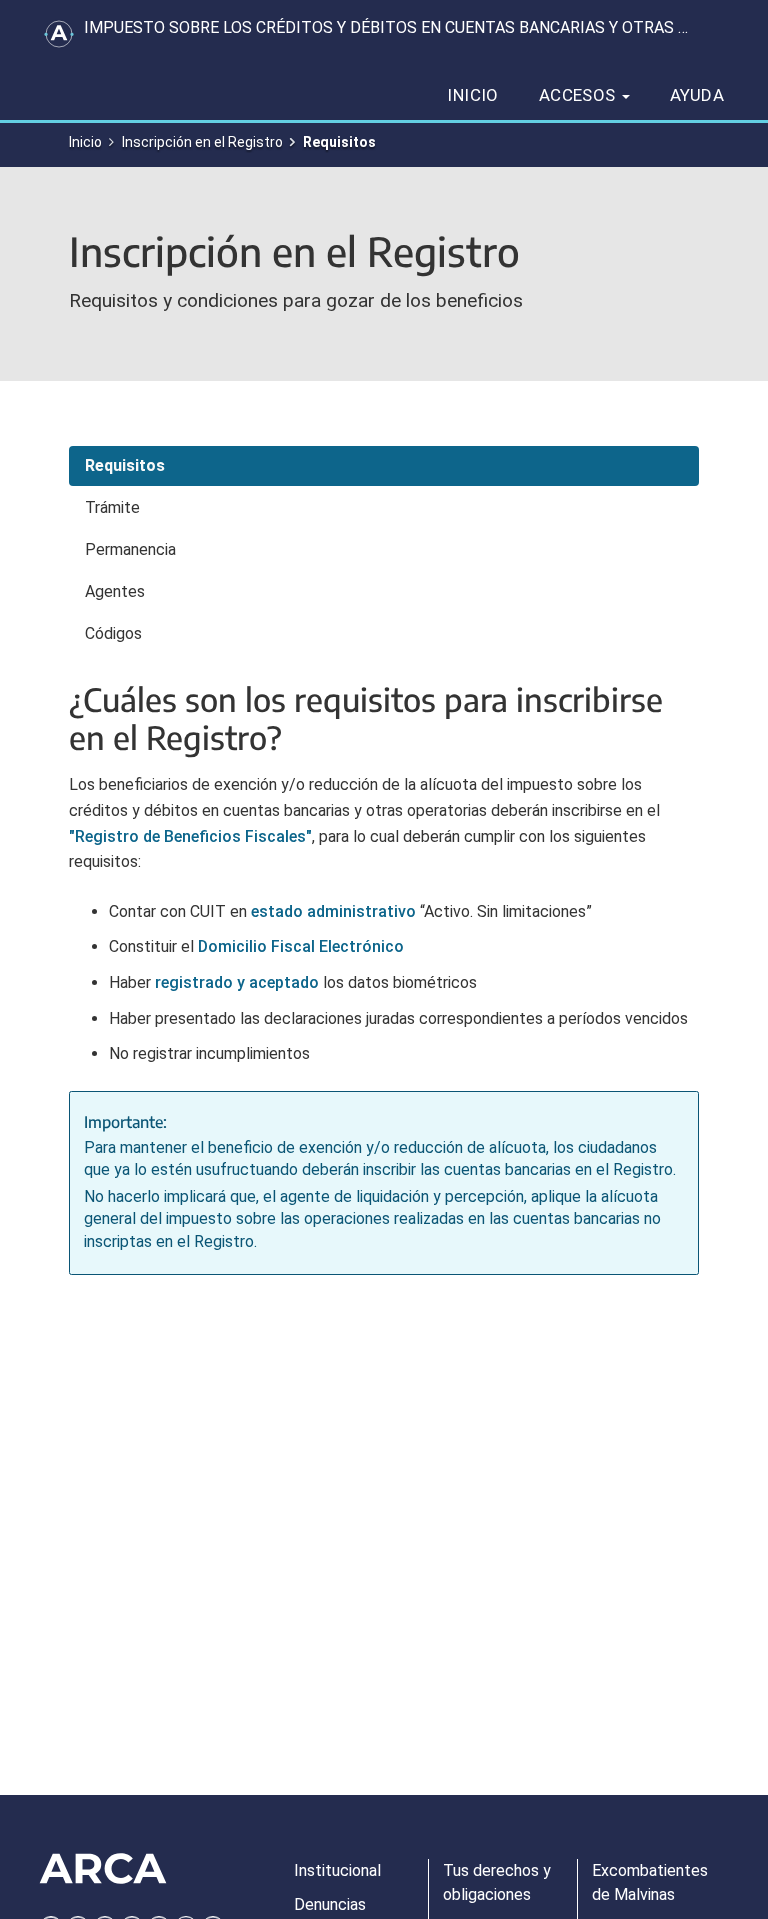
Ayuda (697, 95)
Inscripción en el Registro (202, 142)
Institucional (337, 1870)
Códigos (113, 633)
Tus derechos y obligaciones (497, 1882)
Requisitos (125, 465)
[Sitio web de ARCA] (103, 1869)
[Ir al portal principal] (59, 34)
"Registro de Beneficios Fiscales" (190, 836)
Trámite (112, 507)
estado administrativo (333, 911)
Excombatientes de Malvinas (650, 1882)
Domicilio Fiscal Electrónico (301, 946)
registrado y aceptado (237, 982)
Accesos (579, 95)
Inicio (472, 95)
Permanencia (130, 549)
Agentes (115, 591)
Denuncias (330, 1904)
